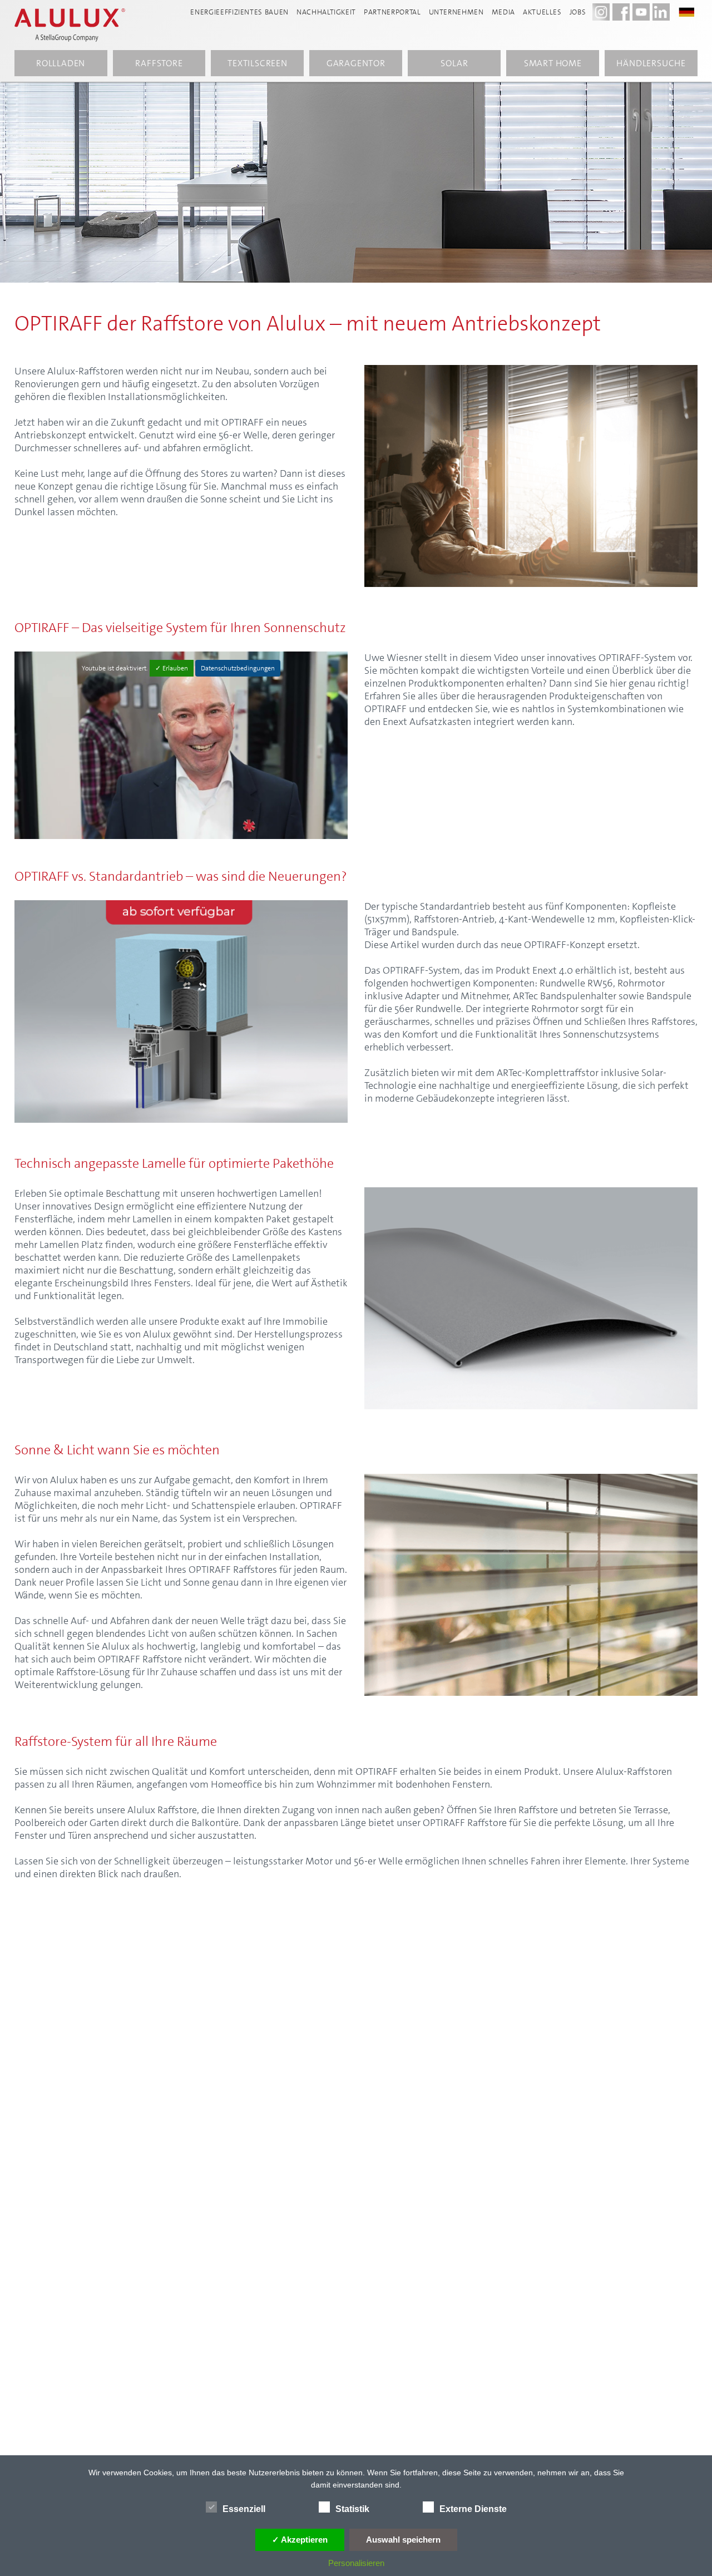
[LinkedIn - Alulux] (661, 12)
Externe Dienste (473, 2509)
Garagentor (356, 63)
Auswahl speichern (403, 2540)
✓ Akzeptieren (300, 2540)
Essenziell (244, 2509)
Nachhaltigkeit (326, 12)
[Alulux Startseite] (76, 25)
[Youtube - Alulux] (641, 12)
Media (503, 12)
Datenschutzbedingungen (238, 668)
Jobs (578, 12)
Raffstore (159, 63)
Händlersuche (651, 63)
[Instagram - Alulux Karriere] (601, 12)
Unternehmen (456, 12)
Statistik (352, 2509)
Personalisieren (356, 2563)
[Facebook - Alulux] (621, 12)
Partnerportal (392, 12)
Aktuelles (542, 12)
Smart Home (553, 63)
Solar (454, 63)
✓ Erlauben (172, 668)
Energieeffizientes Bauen (239, 12)
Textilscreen (258, 63)
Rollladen (61, 63)
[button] (692, 11)
